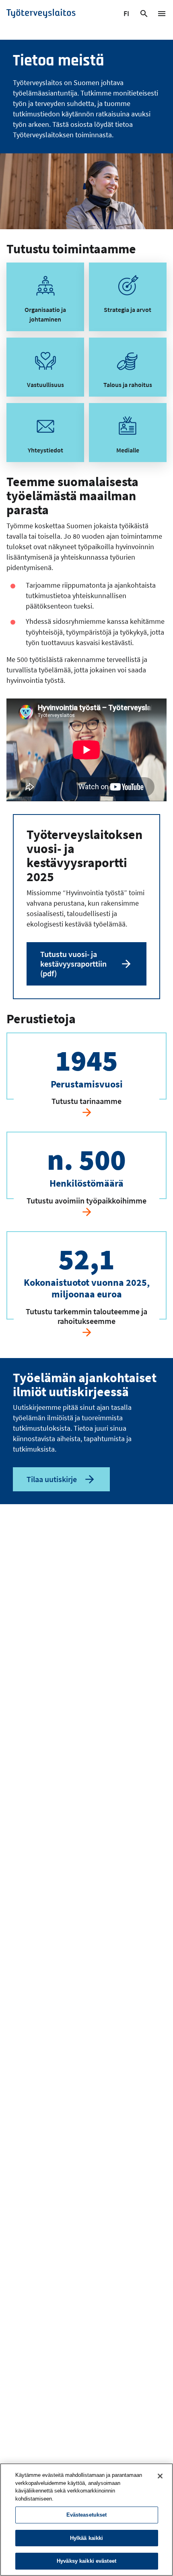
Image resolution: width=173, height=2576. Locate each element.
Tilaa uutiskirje (52, 1479)
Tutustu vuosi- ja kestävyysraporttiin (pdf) (73, 964)
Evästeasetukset (87, 2515)
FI (127, 15)
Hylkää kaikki (87, 2538)
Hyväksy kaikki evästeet (86, 2561)
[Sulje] (160, 2476)
